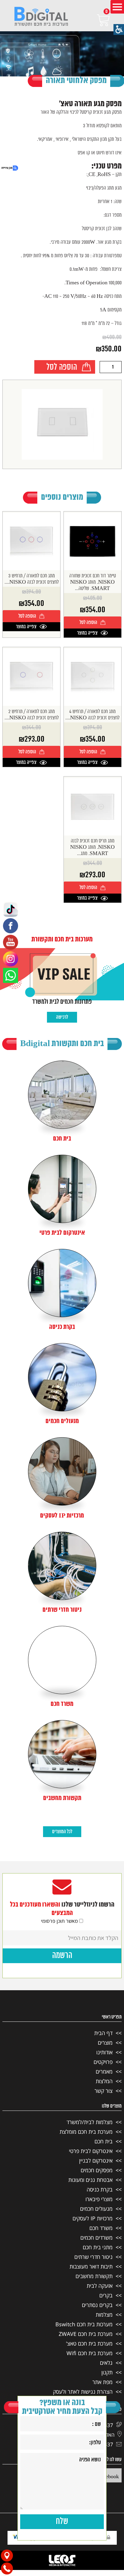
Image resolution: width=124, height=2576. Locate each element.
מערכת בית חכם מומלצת (86, 2132)
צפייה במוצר (87, 633)
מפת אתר (102, 2382)
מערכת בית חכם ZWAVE (86, 2334)
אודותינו (104, 2052)
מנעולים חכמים (96, 2209)
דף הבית (103, 2033)
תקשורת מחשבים (94, 2276)
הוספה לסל (62, 368)
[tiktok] (11, 909)
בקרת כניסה (100, 2189)
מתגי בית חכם (98, 2247)
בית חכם (104, 2141)
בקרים (106, 2295)
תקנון (107, 2372)
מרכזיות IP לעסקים (93, 2218)
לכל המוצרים (62, 1832)
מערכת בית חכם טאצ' (89, 2343)
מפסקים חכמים (97, 2170)
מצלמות (104, 2315)
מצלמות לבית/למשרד (90, 2122)
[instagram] (11, 959)
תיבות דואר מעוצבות (91, 2266)
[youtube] (11, 942)
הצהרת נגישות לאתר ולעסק (83, 2392)
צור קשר (104, 2091)
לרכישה (62, 1017)
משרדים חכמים (96, 2238)
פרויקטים (103, 2062)
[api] (11, 975)
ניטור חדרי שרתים (93, 2257)
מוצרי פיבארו (99, 2199)
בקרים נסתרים (97, 2305)
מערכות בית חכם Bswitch (84, 2324)
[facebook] (11, 926)
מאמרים (104, 2071)
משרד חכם (101, 2228)
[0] (95, 20)
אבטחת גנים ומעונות (90, 2180)
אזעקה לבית (100, 2286)
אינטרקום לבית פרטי (91, 2151)
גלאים (106, 2363)
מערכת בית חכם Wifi (90, 2353)
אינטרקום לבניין (96, 2161)
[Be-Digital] (41, 17)
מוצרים (105, 2043)
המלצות (104, 2081)
